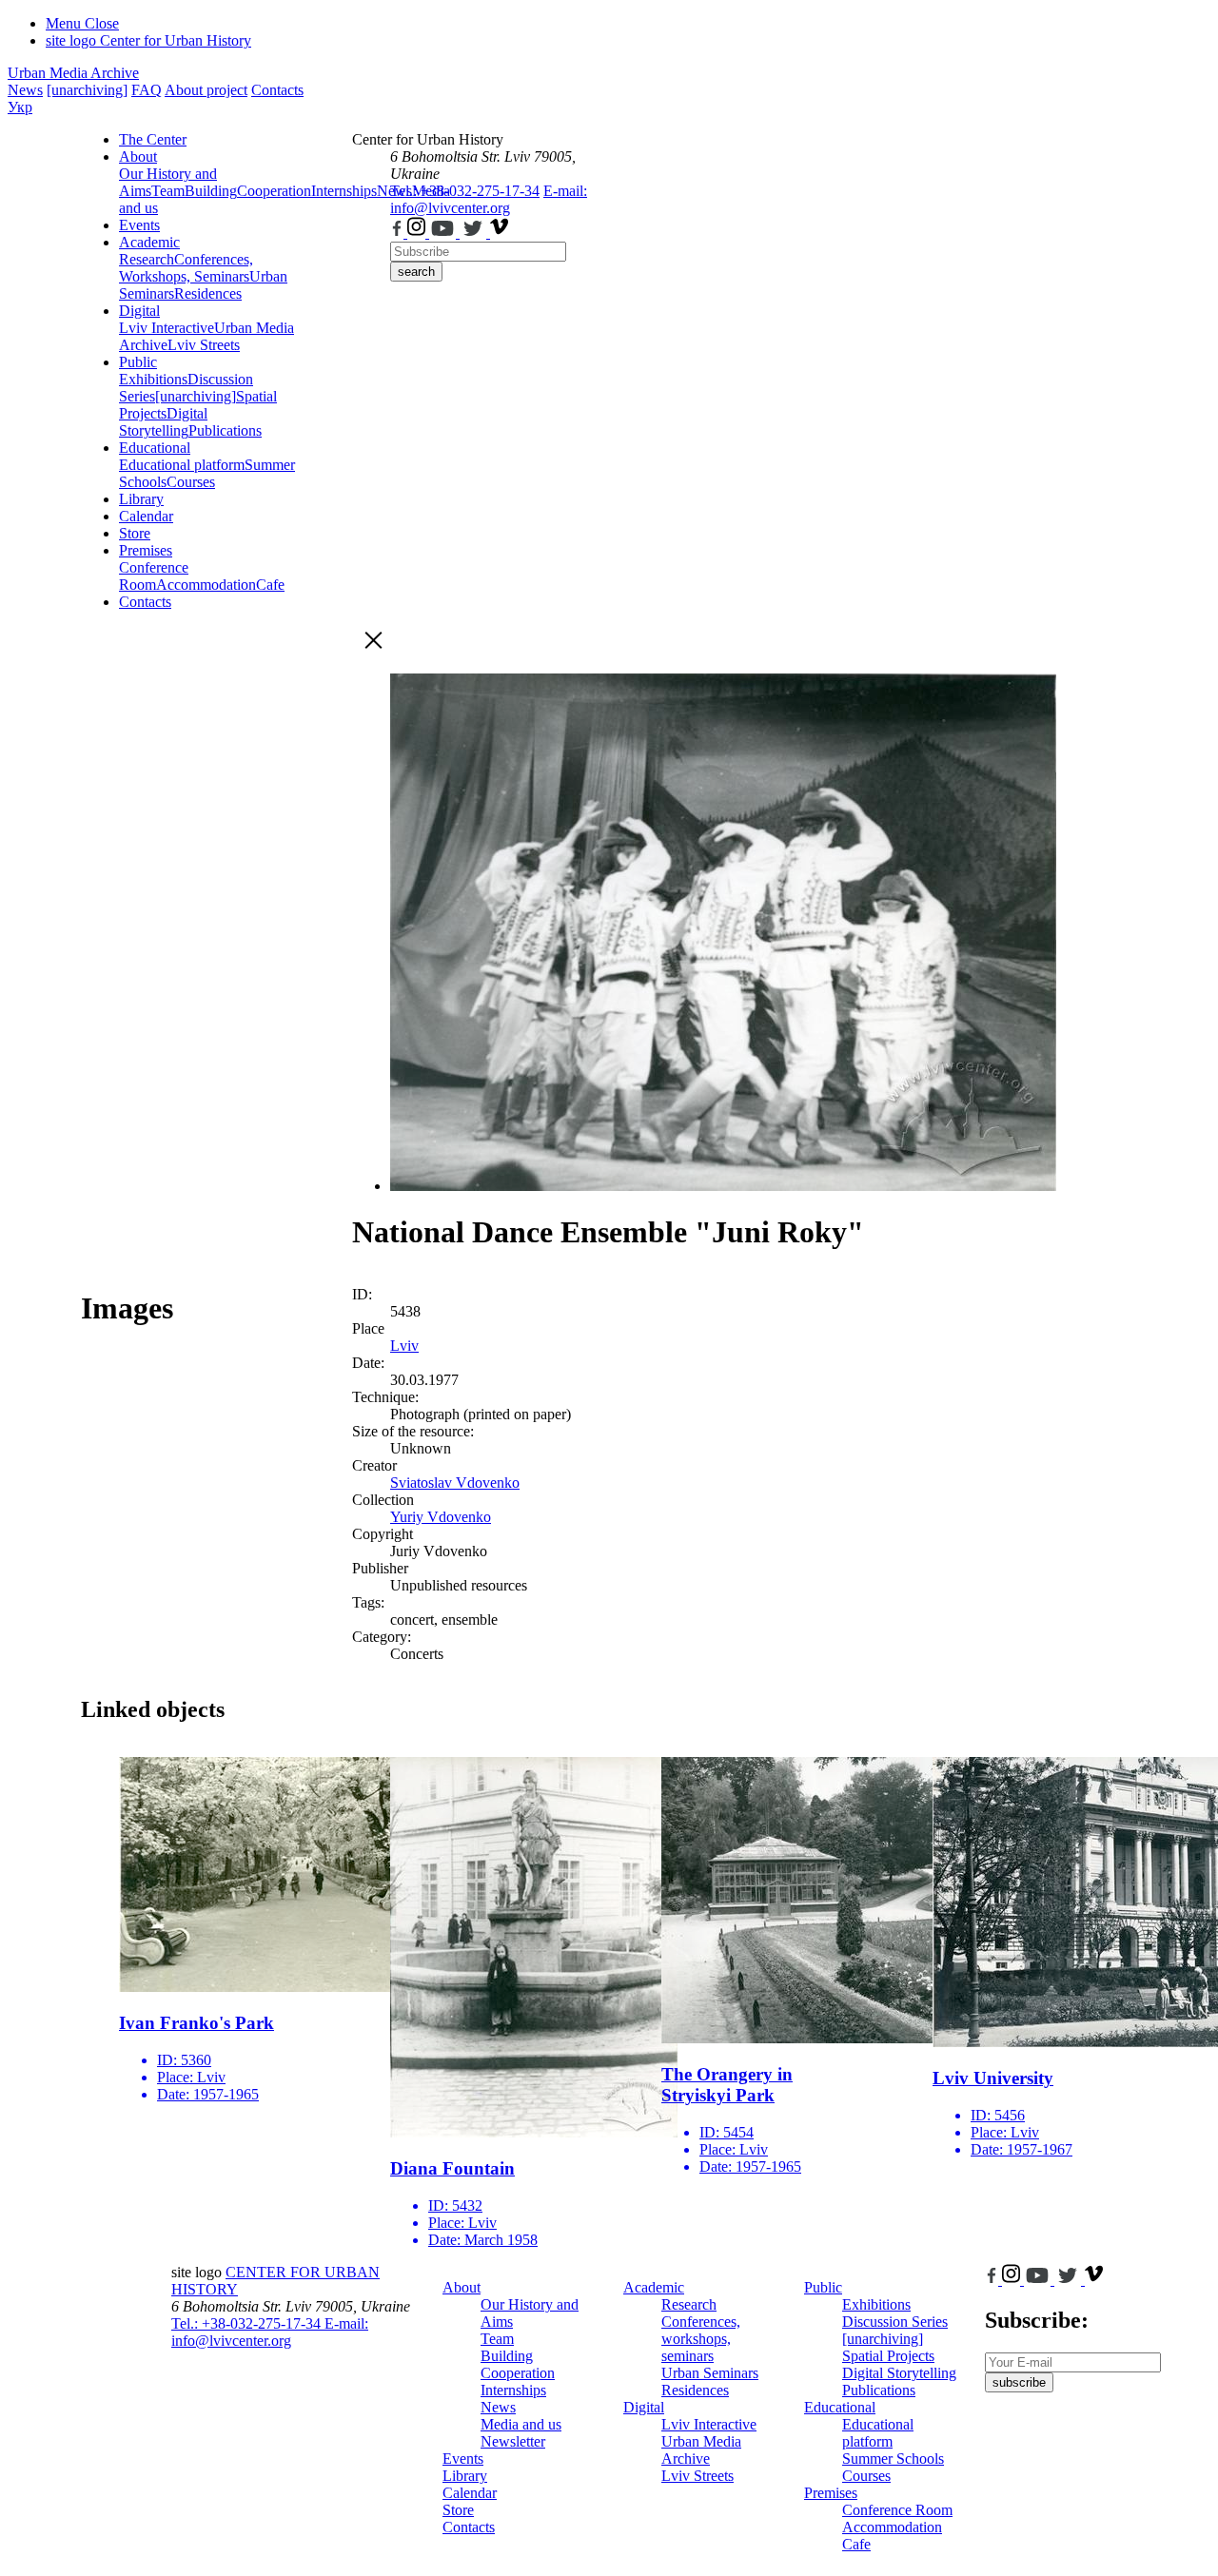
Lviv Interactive (167, 328)
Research (147, 259)
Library (141, 499)
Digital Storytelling (163, 422)
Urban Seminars (710, 2373)
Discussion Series (895, 2322)
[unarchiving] (87, 90)
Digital (139, 311)
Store (135, 533)
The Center (153, 139)
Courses (191, 482)
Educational (155, 448)
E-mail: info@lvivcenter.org (489, 199)
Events (139, 225)
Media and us (521, 2424)
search (416, 272)
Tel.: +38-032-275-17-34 (465, 191)
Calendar (146, 516)
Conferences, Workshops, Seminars (186, 268)
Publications (225, 430)
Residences (208, 293)
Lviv (404, 1346)
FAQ (147, 90)
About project (206, 90)
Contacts (277, 90)
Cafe (270, 585)
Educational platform (182, 465)
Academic (149, 242)
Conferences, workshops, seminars (701, 2339)
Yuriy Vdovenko (441, 1517)
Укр (20, 107)
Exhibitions (153, 379)
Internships (513, 2390)
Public (138, 362)
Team (168, 191)
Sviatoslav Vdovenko (455, 1483)
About (138, 156)
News (25, 90)
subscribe (1019, 2382)
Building (211, 191)
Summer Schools (893, 2459)
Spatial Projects (888, 2356)
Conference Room (154, 576)
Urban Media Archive (73, 73)
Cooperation (274, 191)
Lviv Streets (204, 345)
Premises (146, 550)
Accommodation (206, 585)
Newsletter (513, 2441)
